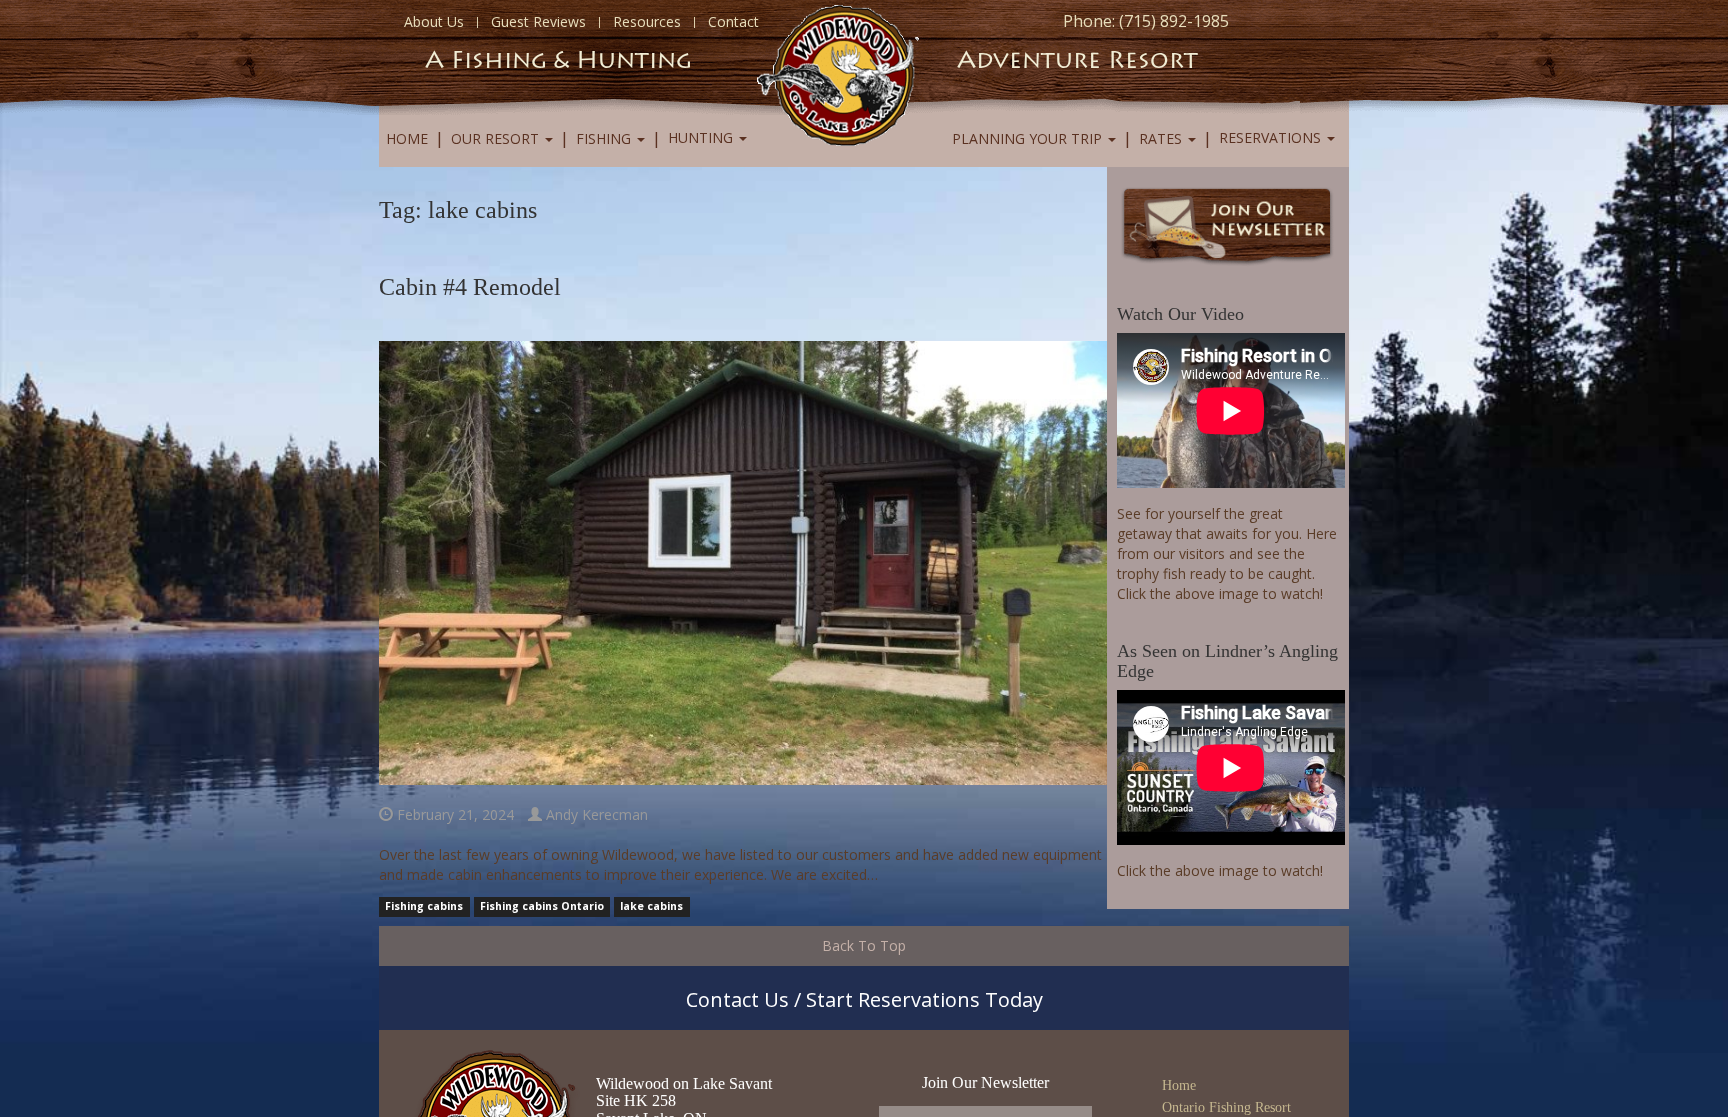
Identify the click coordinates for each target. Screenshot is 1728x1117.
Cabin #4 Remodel (470, 287)
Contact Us (737, 999)
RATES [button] (1162, 138)
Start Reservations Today (924, 999)
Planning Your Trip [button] (1029, 138)
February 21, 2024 (453, 814)
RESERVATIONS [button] (1272, 137)
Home (407, 138)
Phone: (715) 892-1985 (1146, 21)
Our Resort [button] (497, 138)
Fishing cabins (424, 907)
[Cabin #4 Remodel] (743, 561)
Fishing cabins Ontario (542, 907)
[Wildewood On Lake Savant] (838, 73)
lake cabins (651, 907)
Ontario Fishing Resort (1226, 1107)
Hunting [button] (702, 137)
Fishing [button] (605, 138)
